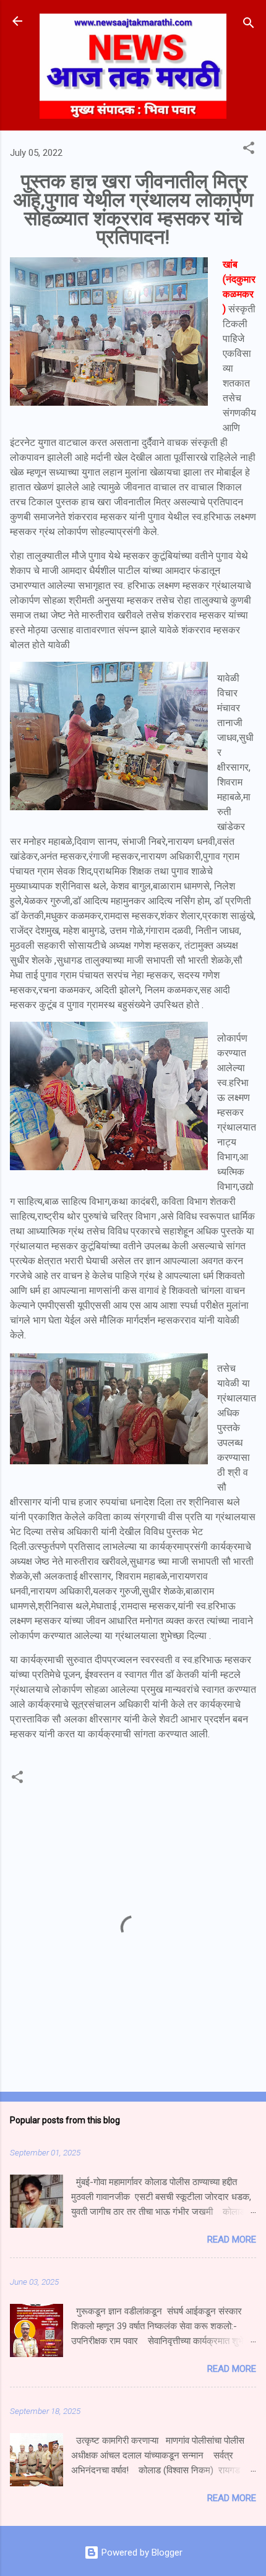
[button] (249, 150)
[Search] (249, 25)
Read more (232, 2240)
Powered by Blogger (141, 2552)
